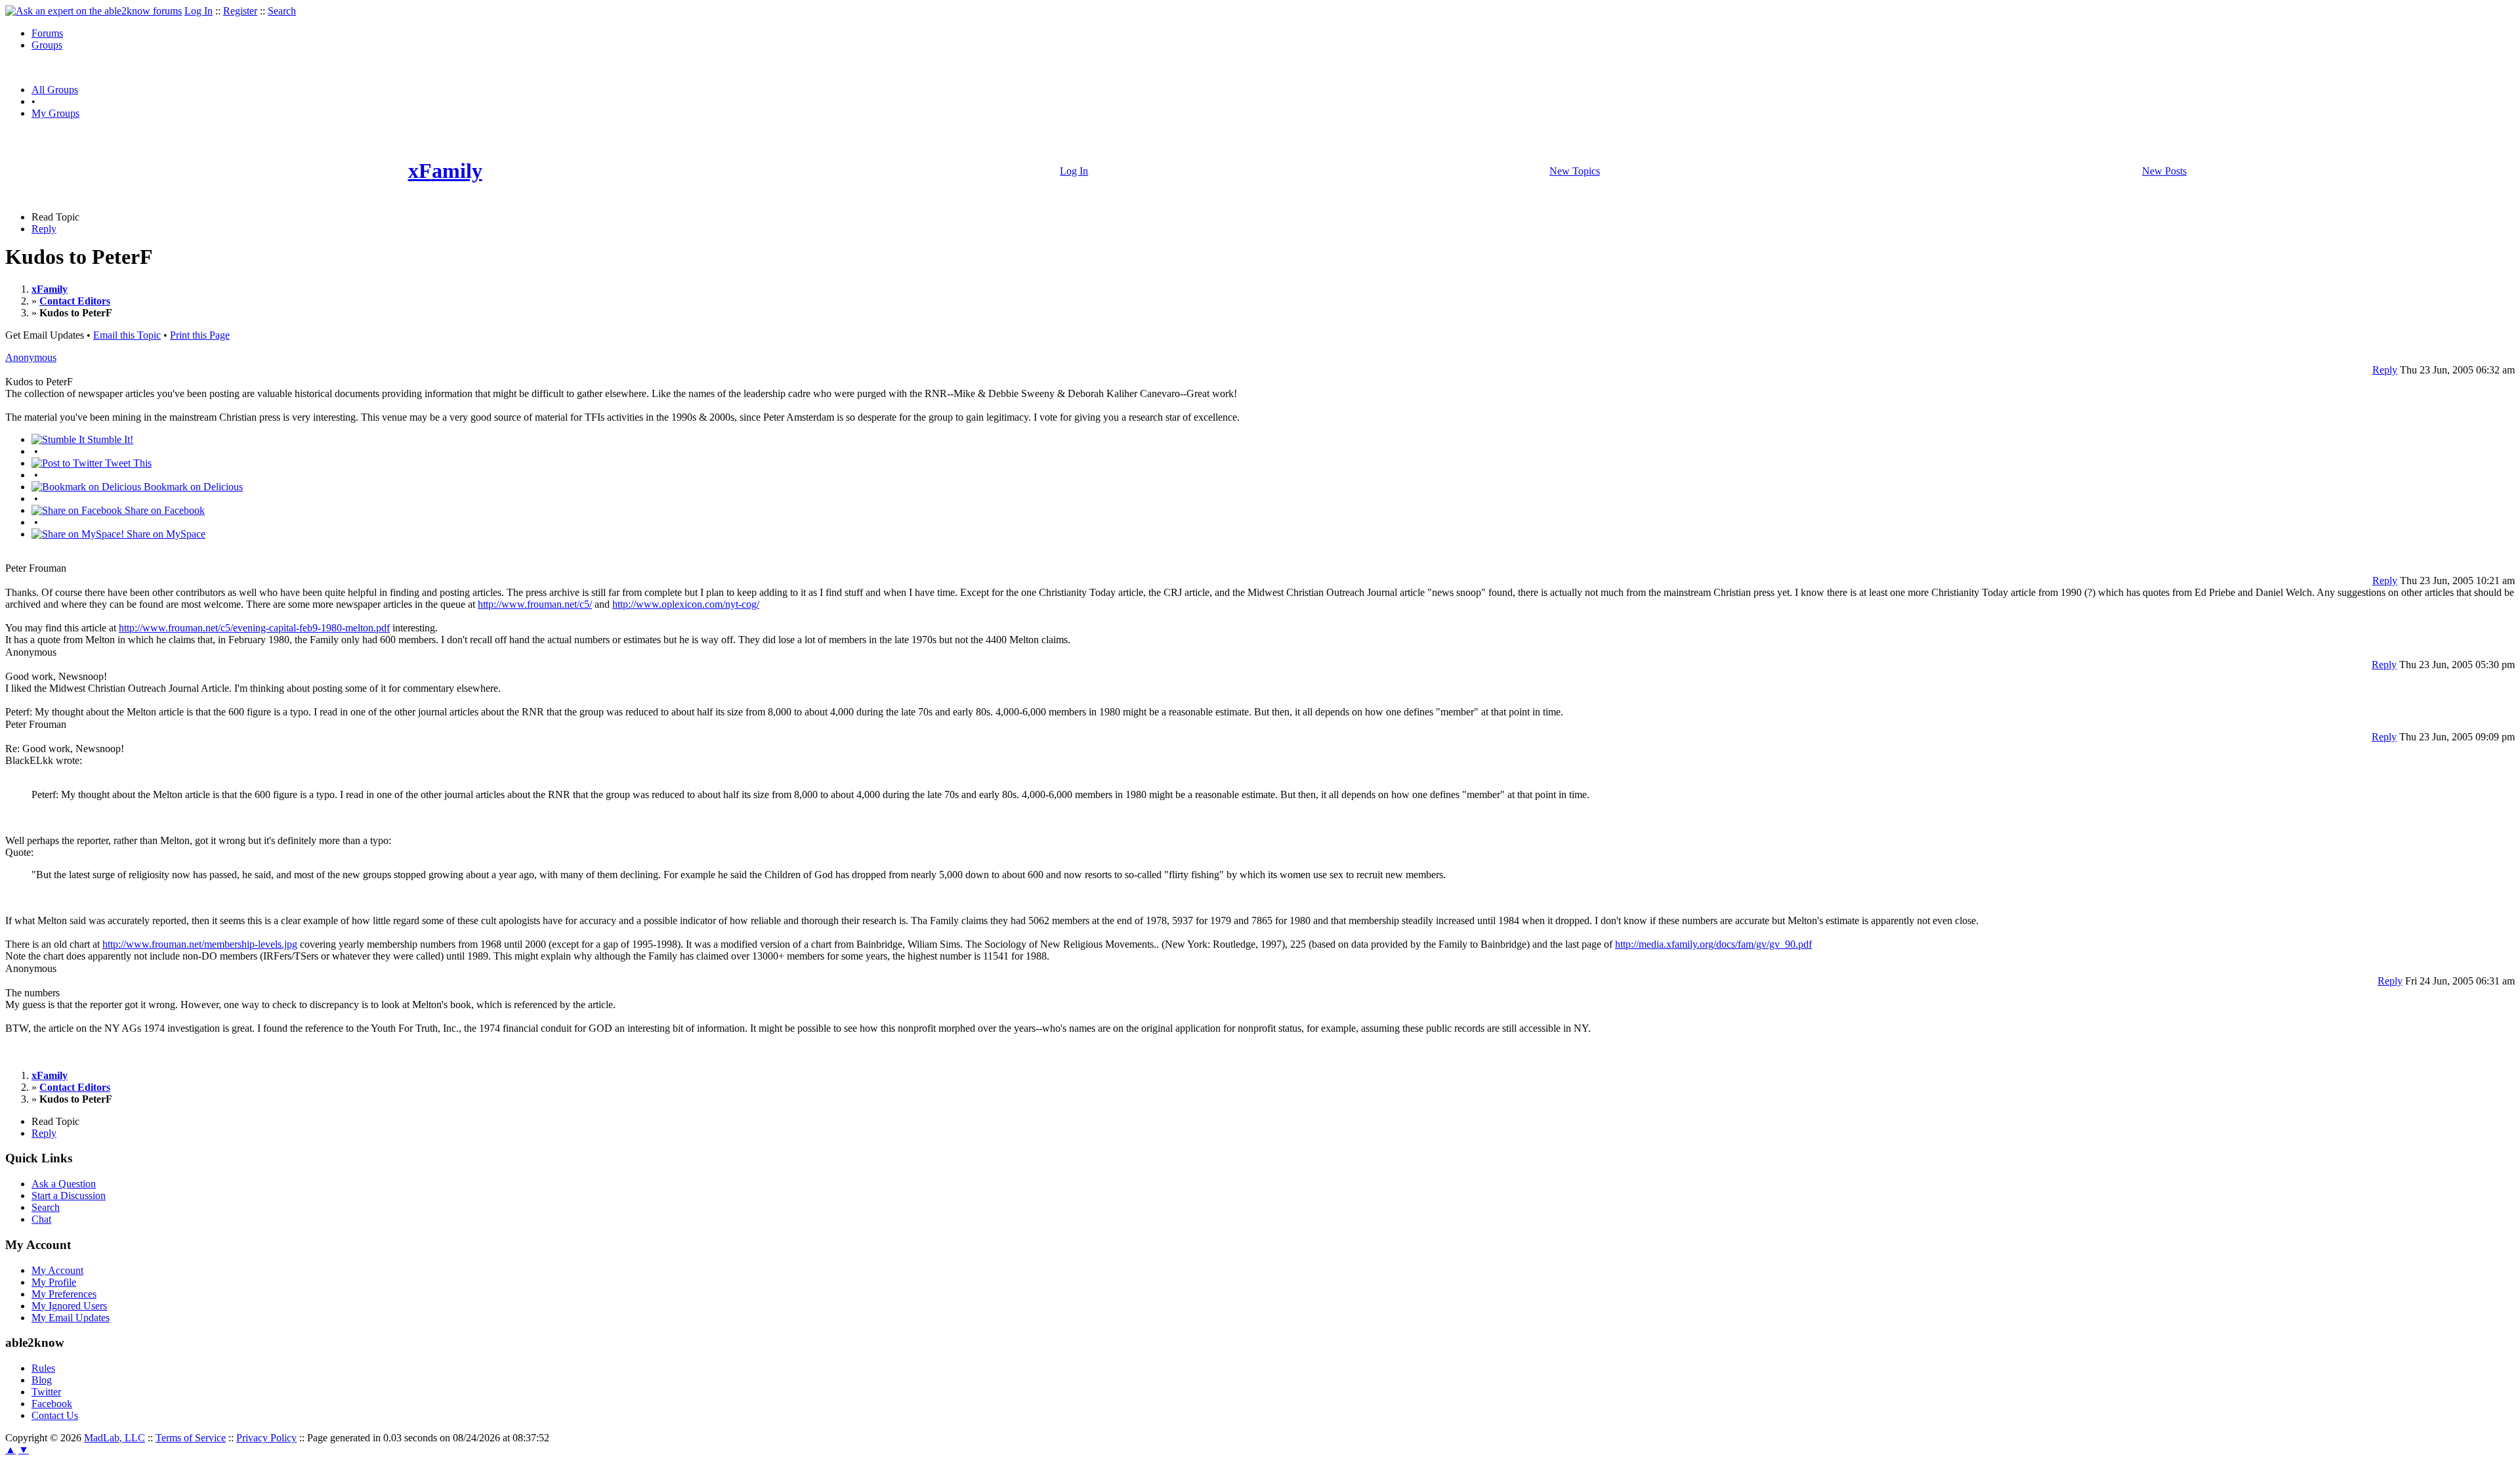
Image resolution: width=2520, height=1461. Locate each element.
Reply (44, 229)
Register (240, 11)
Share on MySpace (165, 534)
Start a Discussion (69, 1196)
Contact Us (55, 1415)
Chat (41, 1219)
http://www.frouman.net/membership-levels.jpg (200, 944)
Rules (43, 1368)
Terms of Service (191, 1438)
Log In (199, 11)
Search (282, 11)
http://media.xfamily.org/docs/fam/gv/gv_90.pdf (1713, 944)
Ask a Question (64, 1184)
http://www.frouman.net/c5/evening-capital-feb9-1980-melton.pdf (254, 628)
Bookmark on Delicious (192, 487)
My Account (57, 1270)
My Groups (55, 113)
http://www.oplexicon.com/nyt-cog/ (686, 604)
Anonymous (31, 357)
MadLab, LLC (115, 1438)
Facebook (52, 1404)
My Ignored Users (69, 1306)
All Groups (55, 90)
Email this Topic (127, 335)
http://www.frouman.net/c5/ (535, 604)
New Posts (2164, 171)
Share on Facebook (163, 510)
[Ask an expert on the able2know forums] (94, 11)
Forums (47, 33)
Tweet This (127, 463)
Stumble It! (109, 439)
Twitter (46, 1392)
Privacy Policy (266, 1438)
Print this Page (200, 335)
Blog (42, 1380)
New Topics (1575, 171)
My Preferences (64, 1294)
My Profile (54, 1282)
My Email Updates (71, 1318)
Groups (47, 45)
